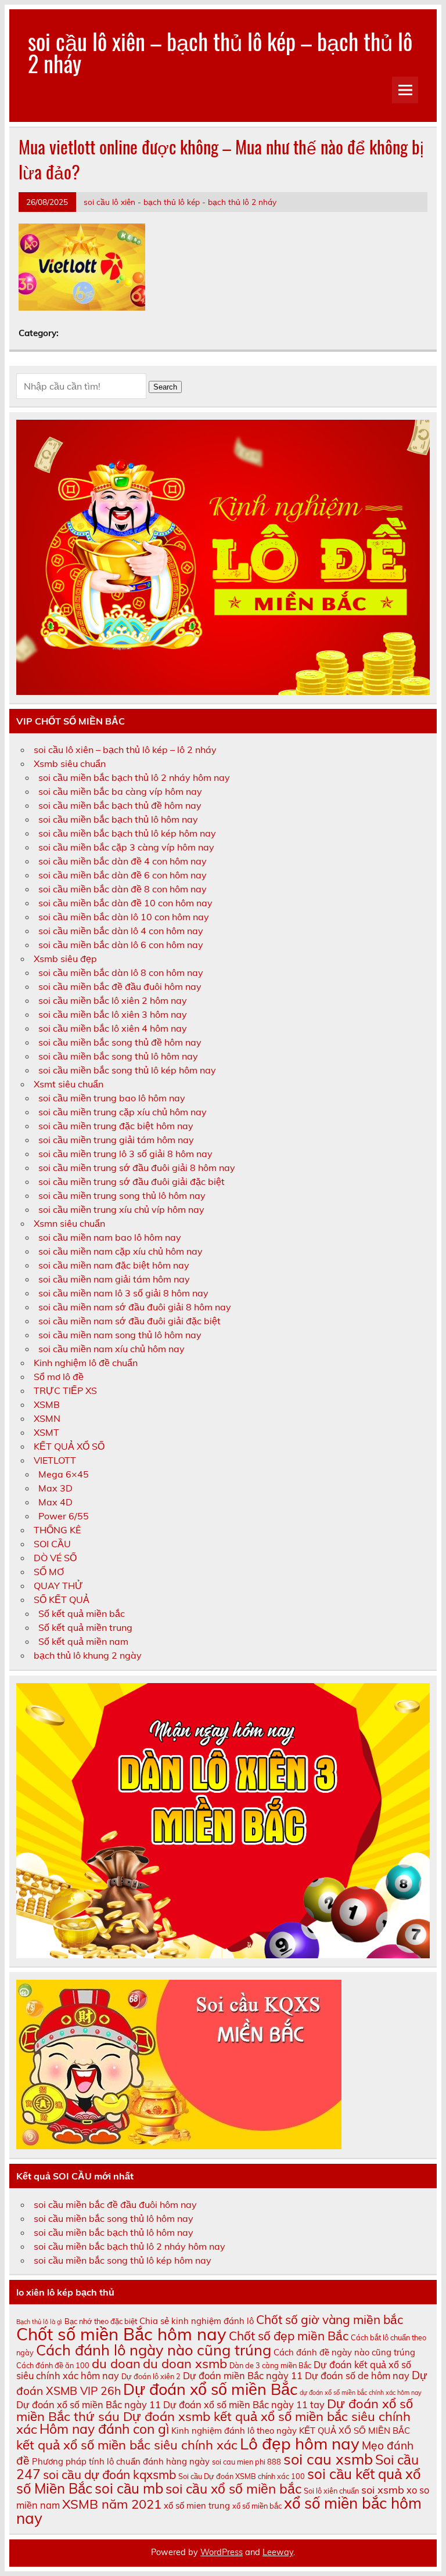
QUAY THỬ (58, 1586)
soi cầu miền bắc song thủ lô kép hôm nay (127, 1070)
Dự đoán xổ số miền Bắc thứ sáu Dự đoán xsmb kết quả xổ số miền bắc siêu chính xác (215, 2416)
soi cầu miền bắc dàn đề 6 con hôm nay (123, 875)
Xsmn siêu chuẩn (69, 1223)
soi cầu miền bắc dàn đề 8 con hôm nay (123, 889)
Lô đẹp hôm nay (300, 2443)
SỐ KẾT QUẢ (62, 1599)
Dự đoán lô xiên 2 (151, 2376)
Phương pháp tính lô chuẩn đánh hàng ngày (121, 2461)
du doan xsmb (185, 2364)
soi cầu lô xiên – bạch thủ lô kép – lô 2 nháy (125, 750)
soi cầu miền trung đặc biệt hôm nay (116, 1126)
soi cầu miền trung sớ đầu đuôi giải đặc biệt (132, 1181)
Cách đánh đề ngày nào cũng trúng (344, 2352)
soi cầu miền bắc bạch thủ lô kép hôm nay (127, 833)
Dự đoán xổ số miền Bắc (210, 2389)
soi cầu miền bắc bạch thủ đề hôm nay (120, 805)
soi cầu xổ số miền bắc (233, 2489)
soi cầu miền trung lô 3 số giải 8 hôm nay (125, 1154)
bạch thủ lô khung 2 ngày (88, 1655)
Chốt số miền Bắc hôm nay (121, 2334)
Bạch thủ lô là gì (39, 2322)
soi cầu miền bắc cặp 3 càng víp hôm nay (126, 847)
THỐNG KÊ (57, 1530)
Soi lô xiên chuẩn (331, 2491)
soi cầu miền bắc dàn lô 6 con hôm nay (121, 945)
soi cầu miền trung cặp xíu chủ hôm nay (123, 1112)
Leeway (278, 2552)
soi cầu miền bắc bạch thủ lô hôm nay (118, 819)
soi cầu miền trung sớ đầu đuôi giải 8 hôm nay (137, 1168)
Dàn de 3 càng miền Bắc (270, 2365)
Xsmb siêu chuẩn (70, 763)
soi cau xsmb (328, 2459)
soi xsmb (383, 2489)
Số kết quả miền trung (85, 1627)
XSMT (46, 1432)
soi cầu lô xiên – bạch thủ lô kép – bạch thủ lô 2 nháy (220, 52)
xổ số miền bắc (257, 2506)
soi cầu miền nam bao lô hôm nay (110, 1237)
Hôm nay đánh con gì (104, 2429)
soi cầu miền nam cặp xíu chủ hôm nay (121, 1251)
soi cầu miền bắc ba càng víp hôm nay (120, 791)
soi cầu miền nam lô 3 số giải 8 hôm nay (123, 1293)
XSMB (47, 1404)
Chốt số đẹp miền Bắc (289, 2336)
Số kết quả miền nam (83, 1641)
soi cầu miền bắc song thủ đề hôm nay (120, 1042)
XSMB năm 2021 (112, 2504)
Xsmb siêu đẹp (65, 959)
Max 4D (55, 1502)
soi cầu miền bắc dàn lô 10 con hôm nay (124, 917)
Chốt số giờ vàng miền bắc (330, 2319)
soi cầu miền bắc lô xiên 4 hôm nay (113, 1028)
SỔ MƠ (49, 1572)
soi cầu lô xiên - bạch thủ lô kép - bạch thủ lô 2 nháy (180, 202)
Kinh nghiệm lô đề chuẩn (86, 1363)
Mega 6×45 (64, 1474)
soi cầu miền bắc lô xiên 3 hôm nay (113, 1014)
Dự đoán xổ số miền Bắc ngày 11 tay (244, 2405)
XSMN (47, 1418)
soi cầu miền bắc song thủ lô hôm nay (118, 1056)
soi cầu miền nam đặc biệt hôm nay (114, 1265)
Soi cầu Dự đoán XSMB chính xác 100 (242, 2476)
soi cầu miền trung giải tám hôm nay (116, 1140)
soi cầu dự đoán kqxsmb (109, 2474)
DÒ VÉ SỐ (55, 1558)
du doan (116, 2364)
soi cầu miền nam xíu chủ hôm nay (111, 1349)
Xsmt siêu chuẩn (69, 1084)
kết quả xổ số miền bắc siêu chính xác (127, 2445)
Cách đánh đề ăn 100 (53, 2365)
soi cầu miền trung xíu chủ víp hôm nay (121, 1209)
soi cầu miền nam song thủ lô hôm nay (120, 1335)
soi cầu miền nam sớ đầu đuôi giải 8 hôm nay (135, 1307)
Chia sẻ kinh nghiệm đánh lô (197, 2321)
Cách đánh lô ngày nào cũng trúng (154, 2350)
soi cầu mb (129, 2488)
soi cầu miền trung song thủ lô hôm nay (122, 1195)
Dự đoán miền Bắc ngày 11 (243, 2376)
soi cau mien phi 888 (247, 2462)
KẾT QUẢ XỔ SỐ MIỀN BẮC (355, 2431)
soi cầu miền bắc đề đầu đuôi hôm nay (120, 986)
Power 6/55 (64, 1516)
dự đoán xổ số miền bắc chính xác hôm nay (361, 2393)
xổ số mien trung (197, 2505)
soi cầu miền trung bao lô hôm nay (112, 1098)
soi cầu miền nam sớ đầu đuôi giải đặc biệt (130, 1321)
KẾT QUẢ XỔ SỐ (69, 1446)
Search (165, 387)
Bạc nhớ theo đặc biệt (101, 2321)
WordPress (222, 2552)
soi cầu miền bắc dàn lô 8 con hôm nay (121, 972)
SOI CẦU (52, 1544)
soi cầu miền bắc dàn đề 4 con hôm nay (123, 861)
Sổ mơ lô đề (59, 1377)
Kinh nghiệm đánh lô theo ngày (234, 2431)
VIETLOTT (55, 1460)
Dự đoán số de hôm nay (357, 2376)
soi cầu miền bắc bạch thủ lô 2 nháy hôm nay (134, 777)
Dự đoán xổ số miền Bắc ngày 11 (89, 2405)
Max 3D (55, 1488)
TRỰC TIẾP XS (65, 1390)
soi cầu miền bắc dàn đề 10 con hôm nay (125, 903)
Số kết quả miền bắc (82, 1613)
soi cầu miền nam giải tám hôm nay (114, 1279)
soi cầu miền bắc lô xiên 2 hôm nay (113, 1000)
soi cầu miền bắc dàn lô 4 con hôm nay (121, 931)
